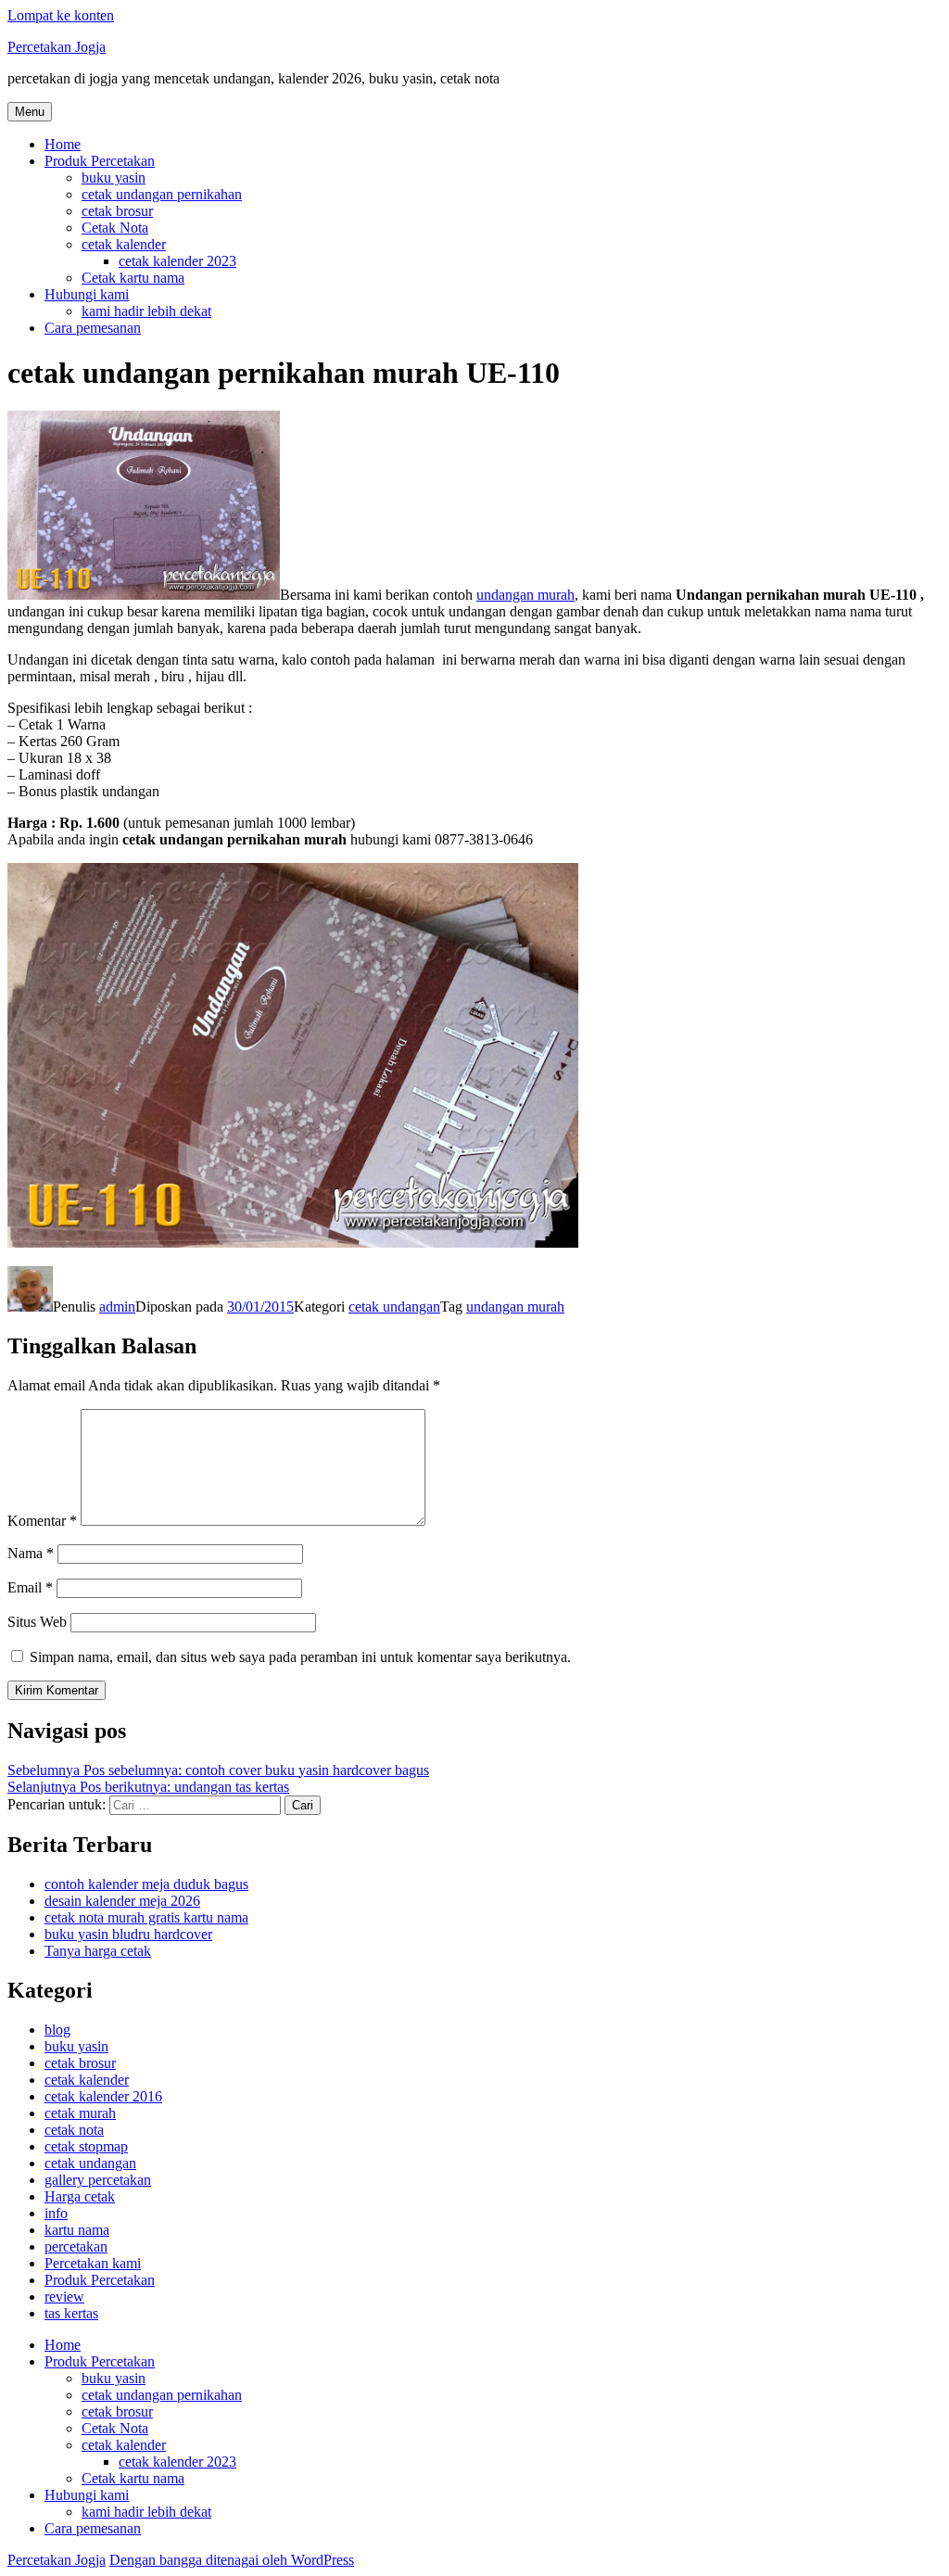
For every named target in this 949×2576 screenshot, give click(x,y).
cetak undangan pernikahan (162, 194)
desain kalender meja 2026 (122, 1901)
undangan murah (525, 595)
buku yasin (114, 178)
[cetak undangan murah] (144, 595)
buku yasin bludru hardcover (128, 1934)
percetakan (76, 2246)
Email (30, 1587)
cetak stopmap (86, 2146)
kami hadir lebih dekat (146, 311)
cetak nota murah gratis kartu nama (146, 1917)
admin (117, 1307)
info (56, 2213)
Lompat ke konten (61, 15)
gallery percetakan (98, 2180)
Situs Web (37, 1622)
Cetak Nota (115, 228)
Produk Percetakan (100, 161)
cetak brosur (117, 211)
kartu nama (77, 2230)
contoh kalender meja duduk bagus (146, 1884)
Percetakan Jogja (57, 47)
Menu (30, 112)
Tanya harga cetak (98, 1951)
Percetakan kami (93, 2263)
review (64, 2297)
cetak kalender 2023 (177, 261)
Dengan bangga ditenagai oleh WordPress (232, 2560)
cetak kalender (124, 244)
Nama (31, 1553)
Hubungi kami (87, 294)
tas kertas (71, 2313)
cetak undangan (394, 1307)
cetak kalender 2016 (103, 2096)
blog (57, 2030)
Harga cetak (80, 2196)
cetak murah (80, 2113)
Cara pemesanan (93, 328)
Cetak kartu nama (133, 278)
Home (63, 144)
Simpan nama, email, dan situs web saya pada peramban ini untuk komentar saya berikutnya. (300, 1657)
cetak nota (74, 2130)
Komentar (42, 1521)
